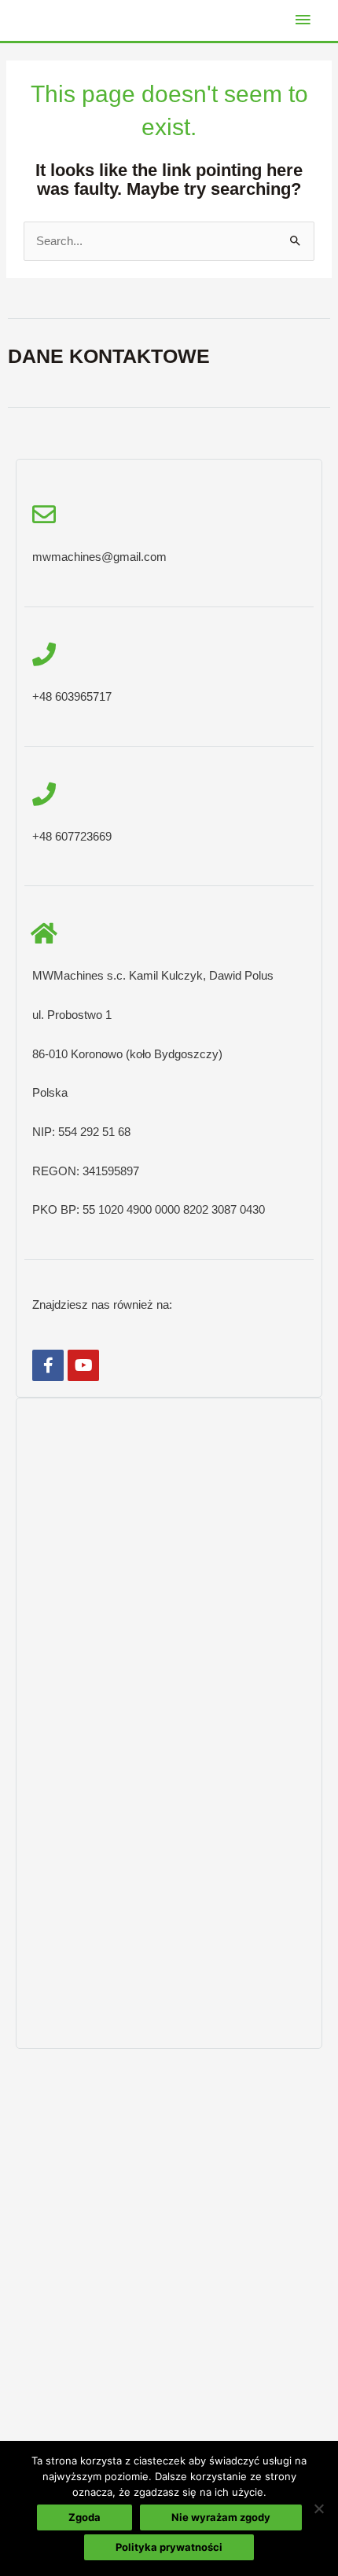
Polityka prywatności (169, 2547)
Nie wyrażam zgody (221, 2517)
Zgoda (84, 2517)
